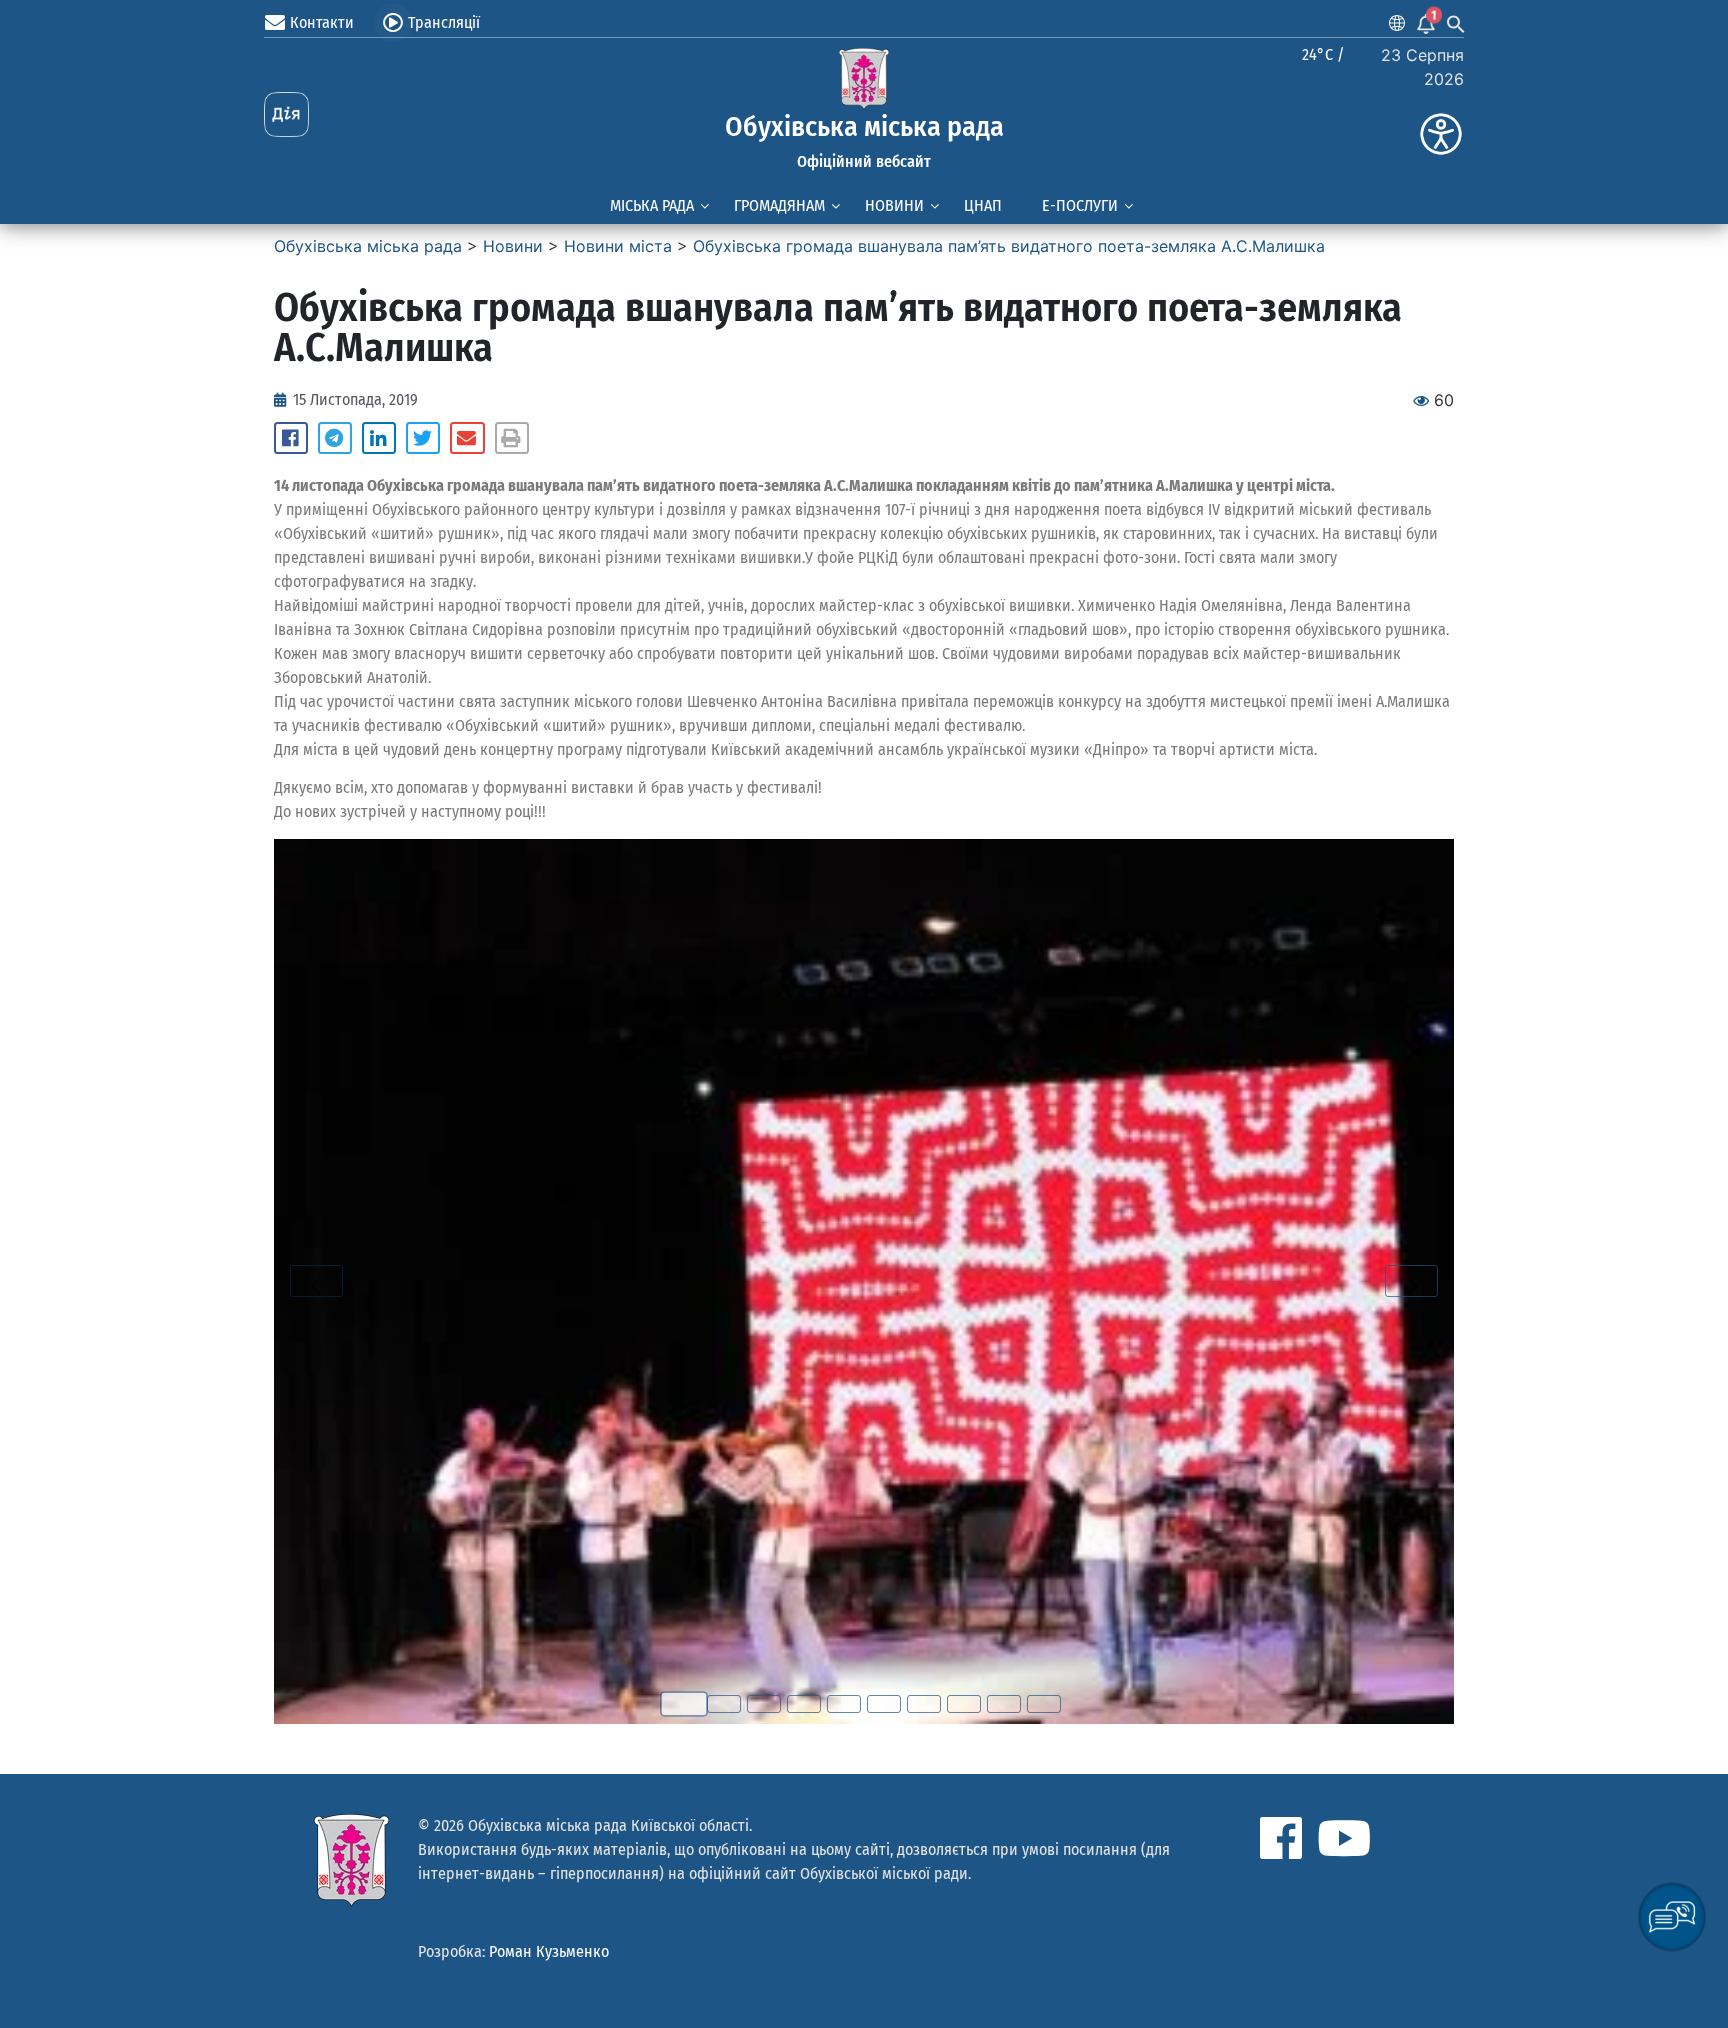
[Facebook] (1281, 1838)
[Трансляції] (393, 23)
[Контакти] (275, 23)
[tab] (684, 1703)
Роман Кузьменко (549, 1951)
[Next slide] (1411, 1281)
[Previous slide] (316, 1281)
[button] (291, 438)
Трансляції (444, 22)
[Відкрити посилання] (864, 1281)
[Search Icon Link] (1456, 23)
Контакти (322, 22)
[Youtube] (1344, 1838)
